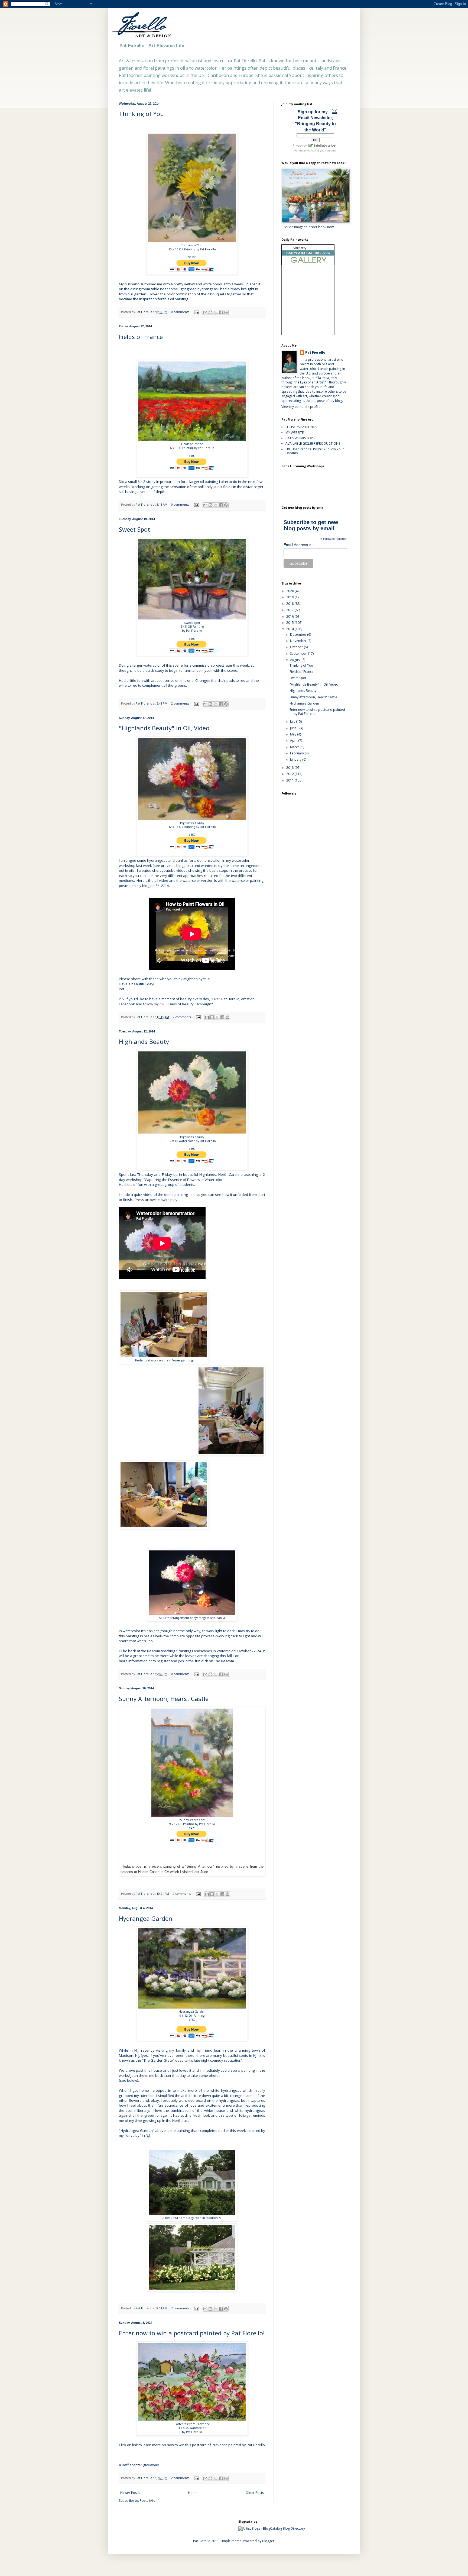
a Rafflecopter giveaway (139, 2465)
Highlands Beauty (144, 1041)
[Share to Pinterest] (226, 312)
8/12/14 (162, 886)
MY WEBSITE (295, 433)
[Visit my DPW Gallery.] (308, 264)
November (299, 641)
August (296, 660)
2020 (290, 591)
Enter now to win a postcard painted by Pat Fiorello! (192, 2333)
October (297, 647)
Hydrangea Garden (146, 1918)
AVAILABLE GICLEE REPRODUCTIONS (313, 443)
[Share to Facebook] (221, 312)
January (296, 759)
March (295, 747)
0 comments (180, 312)
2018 (290, 604)
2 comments (180, 703)
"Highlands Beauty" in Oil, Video (164, 728)
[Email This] (205, 312)
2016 (290, 616)
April (294, 740)
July (293, 722)
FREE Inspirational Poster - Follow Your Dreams (315, 451)
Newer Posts (130, 2493)
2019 (290, 597)
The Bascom (224, 1661)
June (294, 728)
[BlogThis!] (210, 312)
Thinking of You (141, 114)
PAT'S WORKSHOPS (300, 438)
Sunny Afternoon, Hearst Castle (164, 1699)
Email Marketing (309, 151)
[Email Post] (196, 312)
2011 (290, 780)
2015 (290, 623)
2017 (290, 610)
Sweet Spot (134, 529)
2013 (290, 768)
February (297, 753)
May (294, 734)
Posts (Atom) (149, 2501)
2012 (290, 774)
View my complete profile (301, 407)
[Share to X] (216, 312)
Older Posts (255, 2493)
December (299, 635)
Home (193, 2493)
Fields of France (141, 337)
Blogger (268, 2541)
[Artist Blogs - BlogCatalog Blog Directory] (272, 2528)
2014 (290, 629)
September (299, 653)
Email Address (297, 545)
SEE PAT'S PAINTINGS (301, 427)
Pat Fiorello (144, 312)
